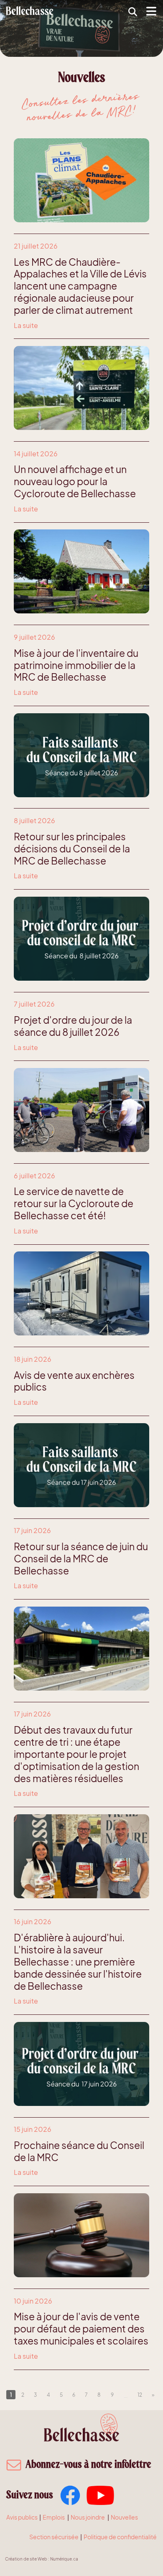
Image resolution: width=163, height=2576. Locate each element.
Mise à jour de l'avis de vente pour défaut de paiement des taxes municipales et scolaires (81, 2329)
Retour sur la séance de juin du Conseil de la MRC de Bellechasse (81, 1559)
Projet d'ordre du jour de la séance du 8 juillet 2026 (73, 1026)
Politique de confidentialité (120, 2537)
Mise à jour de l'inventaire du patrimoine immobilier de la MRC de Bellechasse (76, 665)
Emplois (54, 2517)
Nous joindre (88, 2517)
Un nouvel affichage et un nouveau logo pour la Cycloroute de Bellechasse (75, 481)
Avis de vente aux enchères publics (74, 1381)
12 (140, 2395)
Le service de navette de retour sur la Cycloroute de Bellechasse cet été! (74, 1203)
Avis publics (22, 2517)
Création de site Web (26, 2559)
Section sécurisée (54, 2537)
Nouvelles (124, 2517)
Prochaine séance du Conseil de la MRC (79, 2151)
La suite (26, 325)
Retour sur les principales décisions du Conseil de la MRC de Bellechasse (72, 849)
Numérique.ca (64, 2559)
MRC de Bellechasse (30, 10)
